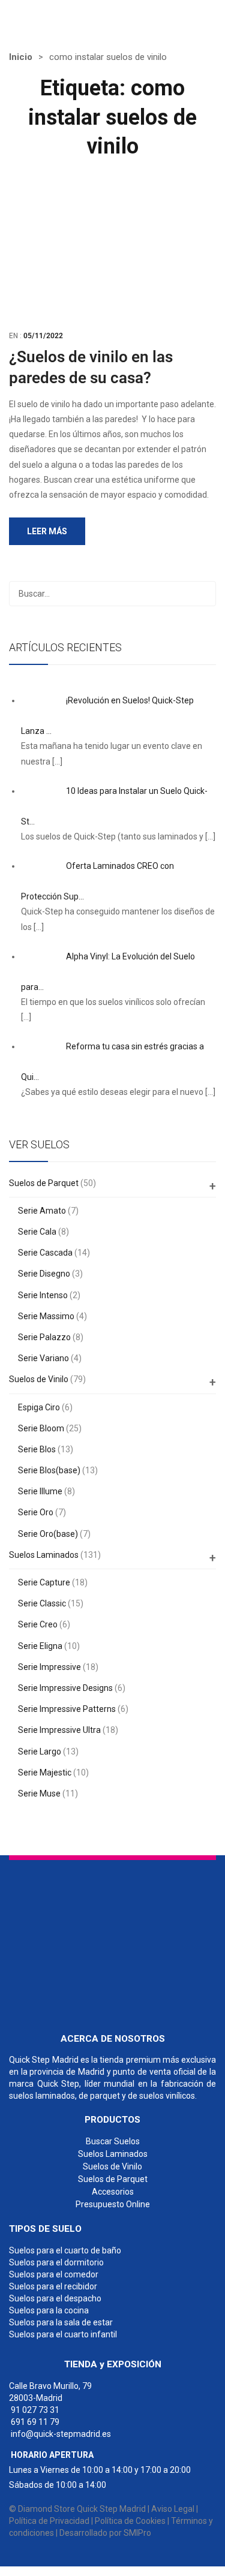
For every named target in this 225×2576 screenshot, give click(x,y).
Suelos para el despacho (55, 2298)
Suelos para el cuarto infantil (63, 2334)
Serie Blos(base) (49, 1470)
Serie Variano (43, 1358)
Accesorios (113, 2192)
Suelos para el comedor (54, 2274)
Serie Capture (44, 1582)
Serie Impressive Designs (65, 1688)
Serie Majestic (45, 1772)
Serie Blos (37, 1449)
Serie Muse (39, 1793)
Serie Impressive (49, 1667)
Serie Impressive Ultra (59, 1730)
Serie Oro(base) (48, 1534)
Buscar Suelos (113, 2141)
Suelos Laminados (44, 1555)
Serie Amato (42, 1211)
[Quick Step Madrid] (70, 17)
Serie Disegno (44, 1274)
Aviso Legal (173, 2509)
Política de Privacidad (49, 2521)
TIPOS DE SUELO (45, 2229)
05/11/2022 (43, 336)
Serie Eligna (40, 1646)
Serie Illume (40, 1491)
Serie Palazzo (44, 1337)
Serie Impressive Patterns (67, 1709)
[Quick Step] (99, 1941)
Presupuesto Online (113, 2204)
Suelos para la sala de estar (61, 2322)
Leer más (47, 531)
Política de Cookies (130, 2521)
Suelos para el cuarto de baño (65, 2250)
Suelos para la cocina (49, 2310)
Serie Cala (37, 1232)
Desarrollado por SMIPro (105, 2533)
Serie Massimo (46, 1316)
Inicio (21, 57)
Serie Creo (38, 1624)
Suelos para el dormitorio (56, 2262)
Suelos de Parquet (44, 1183)
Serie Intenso (43, 1295)
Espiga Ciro (39, 1407)
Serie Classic (42, 1603)
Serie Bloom (41, 1428)
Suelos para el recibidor (53, 2286)
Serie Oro (36, 1512)
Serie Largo (40, 1752)
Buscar (203, 594)
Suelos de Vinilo (39, 1379)
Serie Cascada (45, 1253)
